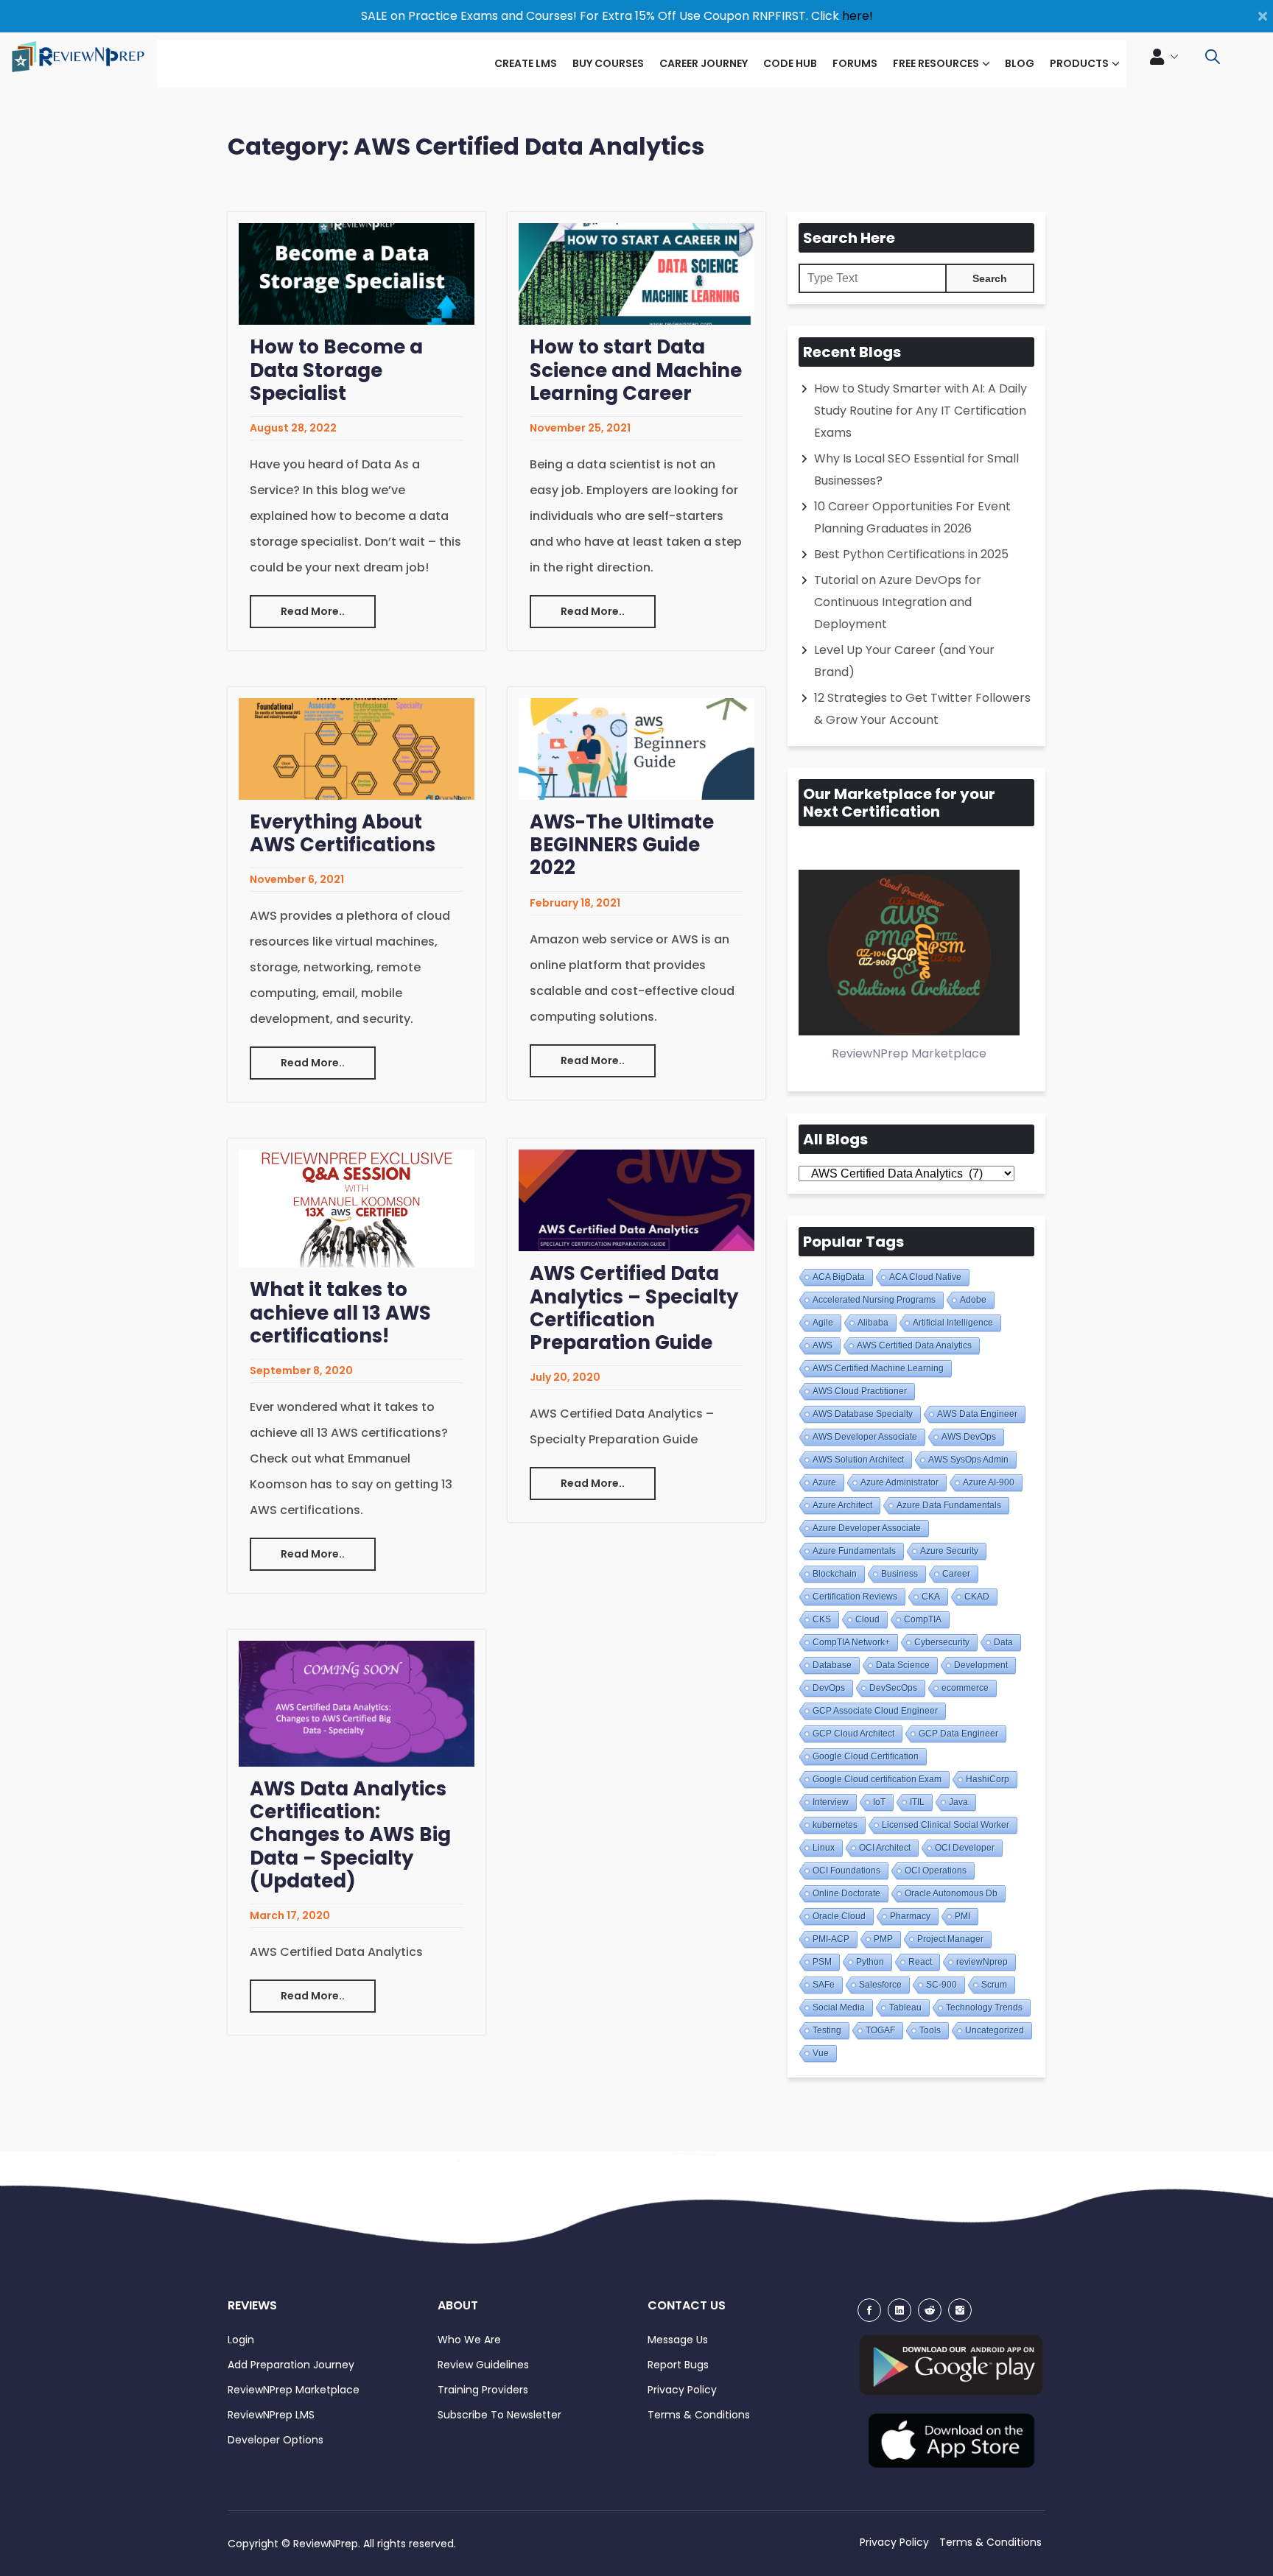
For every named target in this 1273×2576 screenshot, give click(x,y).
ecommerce (965, 1688)
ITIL (917, 1802)
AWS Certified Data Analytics (914, 1345)
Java (958, 1802)
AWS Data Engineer (977, 1414)
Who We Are (469, 2340)
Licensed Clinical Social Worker (946, 1825)
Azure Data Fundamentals (949, 1505)
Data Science (903, 1665)
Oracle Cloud (839, 1916)
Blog (1020, 63)
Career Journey (704, 63)
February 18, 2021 (575, 903)
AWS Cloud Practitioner (860, 1391)
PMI (962, 1916)
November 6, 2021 (297, 879)
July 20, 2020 (565, 1377)
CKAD (977, 1597)
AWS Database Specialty (863, 1414)
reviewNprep (982, 1962)
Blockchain (835, 1574)
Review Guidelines (483, 2365)
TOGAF (880, 2030)
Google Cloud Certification (866, 1756)
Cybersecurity (942, 1642)
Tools (930, 2030)
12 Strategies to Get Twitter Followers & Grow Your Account (922, 709)
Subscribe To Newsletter (499, 2415)
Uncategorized (995, 2030)
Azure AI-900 (989, 1482)
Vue (821, 2053)
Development (981, 1665)
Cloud (867, 1619)
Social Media (839, 2007)
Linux (824, 1848)
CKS (822, 1619)
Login (241, 2340)
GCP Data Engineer (958, 1734)
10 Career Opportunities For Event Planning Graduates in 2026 (912, 517)
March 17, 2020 (290, 1915)
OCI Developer (965, 1848)
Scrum (994, 1985)
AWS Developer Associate (865, 1437)
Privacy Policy (682, 2390)
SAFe (824, 1985)
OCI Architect (885, 1848)
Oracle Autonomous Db (951, 1893)
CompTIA (923, 1619)
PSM (822, 1962)
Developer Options (276, 2440)
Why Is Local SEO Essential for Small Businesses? (916, 469)
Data (1003, 1642)
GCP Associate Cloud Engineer (875, 1711)
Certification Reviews (855, 1597)
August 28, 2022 (293, 428)
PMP (883, 1939)
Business (899, 1574)
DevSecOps (893, 1688)
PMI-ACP (831, 1939)
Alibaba (873, 1323)
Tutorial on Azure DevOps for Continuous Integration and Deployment (898, 602)
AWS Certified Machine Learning (878, 1368)
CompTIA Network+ (851, 1642)
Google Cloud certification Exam (877, 1779)
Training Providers (483, 2390)
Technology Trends (984, 2007)
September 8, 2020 (301, 1370)
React (920, 1962)
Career (956, 1574)
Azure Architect (842, 1505)
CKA (931, 1597)
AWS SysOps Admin (968, 1460)
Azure (824, 1482)
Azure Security (949, 1551)
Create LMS (526, 63)
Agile (823, 1323)
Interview (831, 1802)
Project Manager (950, 1939)
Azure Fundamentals (854, 1551)
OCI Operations (936, 1871)
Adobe (973, 1300)
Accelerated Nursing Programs (874, 1300)
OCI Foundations (846, 1871)
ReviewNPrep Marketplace (294, 2390)
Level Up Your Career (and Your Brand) (904, 661)
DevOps (829, 1688)
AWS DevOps (969, 1437)
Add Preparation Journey (291, 2365)
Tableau (905, 2007)
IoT (879, 1802)
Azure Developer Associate (867, 1528)
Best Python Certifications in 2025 (911, 554)
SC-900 (941, 1985)
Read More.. (313, 611)
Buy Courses (608, 63)
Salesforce (880, 1985)
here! (858, 16)
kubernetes (835, 1825)
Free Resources (936, 63)
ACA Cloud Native (925, 1277)
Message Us (678, 2340)
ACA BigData (839, 1277)
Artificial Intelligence (953, 1323)
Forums (855, 63)
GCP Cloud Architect (853, 1734)
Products (1079, 63)
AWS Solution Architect (858, 1460)
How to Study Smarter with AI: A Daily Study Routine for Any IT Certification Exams (920, 411)
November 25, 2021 (580, 428)
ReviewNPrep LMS (271, 2415)
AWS (823, 1345)
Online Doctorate (846, 1893)
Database (832, 1665)
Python (870, 1962)
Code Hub (790, 63)
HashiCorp (988, 1779)
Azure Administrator (899, 1482)
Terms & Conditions (699, 2415)
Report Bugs (678, 2365)
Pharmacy (910, 1916)
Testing (827, 2030)
